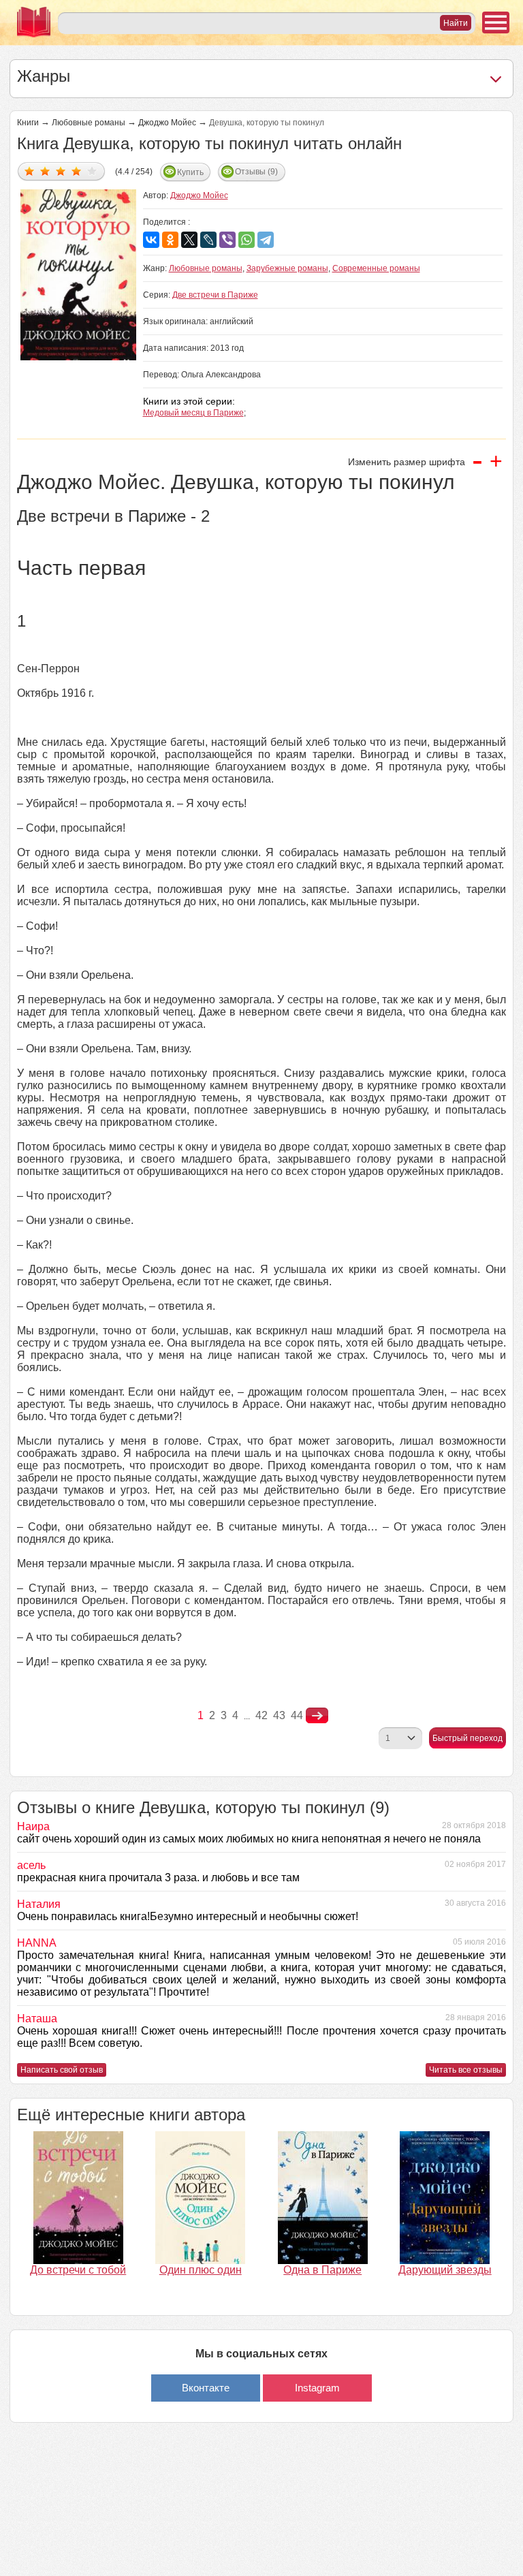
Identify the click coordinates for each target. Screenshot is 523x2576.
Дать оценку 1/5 (30, 171)
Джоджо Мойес (167, 123)
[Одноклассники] (170, 240)
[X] (189, 240)
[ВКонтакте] (151, 240)
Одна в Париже (322, 2270)
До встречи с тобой (78, 2270)
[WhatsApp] (247, 240)
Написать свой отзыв (62, 2070)
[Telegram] (266, 240)
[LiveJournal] (208, 240)
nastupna (317, 1716)
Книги (28, 123)
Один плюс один (201, 2270)
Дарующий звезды (445, 2270)
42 (261, 1715)
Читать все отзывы (466, 2070)
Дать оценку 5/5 (92, 171)
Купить (190, 172)
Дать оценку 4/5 (77, 171)
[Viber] (227, 240)
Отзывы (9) (256, 172)
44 (297, 1715)
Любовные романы (89, 123)
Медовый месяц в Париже (193, 413)
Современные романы (376, 268)
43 (279, 1715)
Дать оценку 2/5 (45, 171)
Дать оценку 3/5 (61, 171)
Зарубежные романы (287, 268)
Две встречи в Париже (215, 295)
